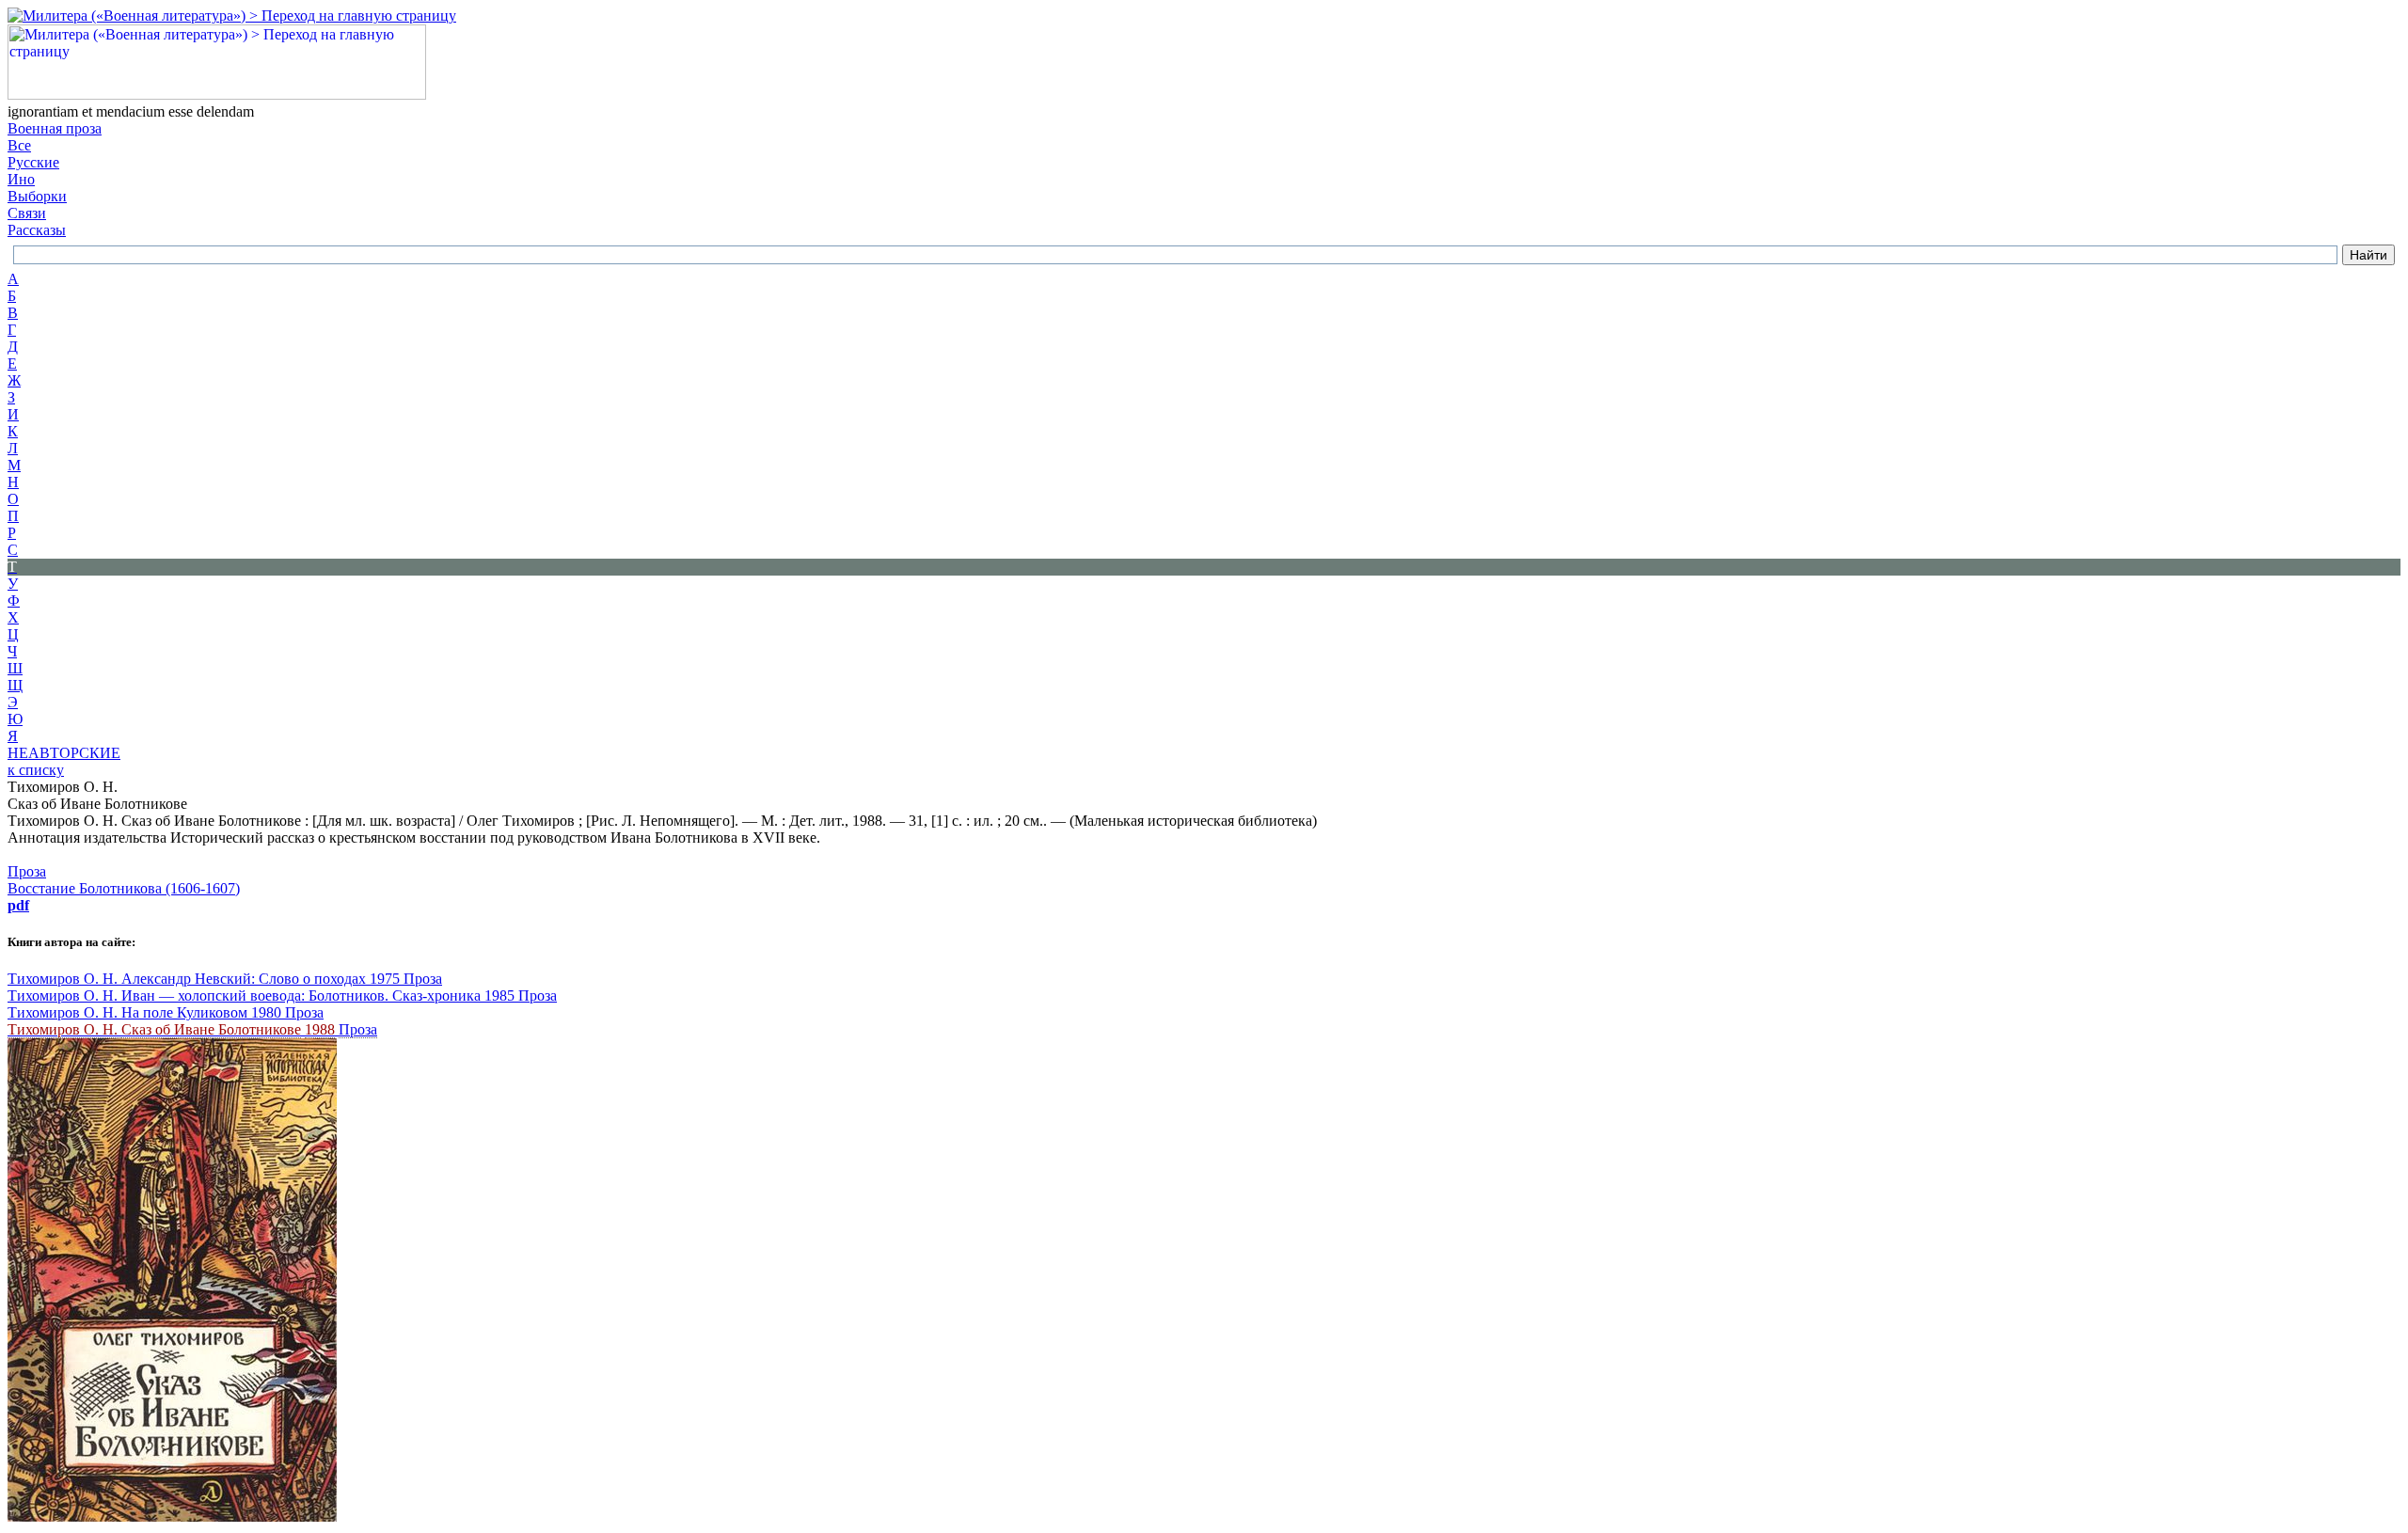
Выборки (37, 196)
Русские (33, 162)
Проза (27, 871)
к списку (36, 770)
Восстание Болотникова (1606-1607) (124, 888)
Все (19, 145)
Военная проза (55, 128)
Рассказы (37, 230)
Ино (21, 179)
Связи (27, 213)
